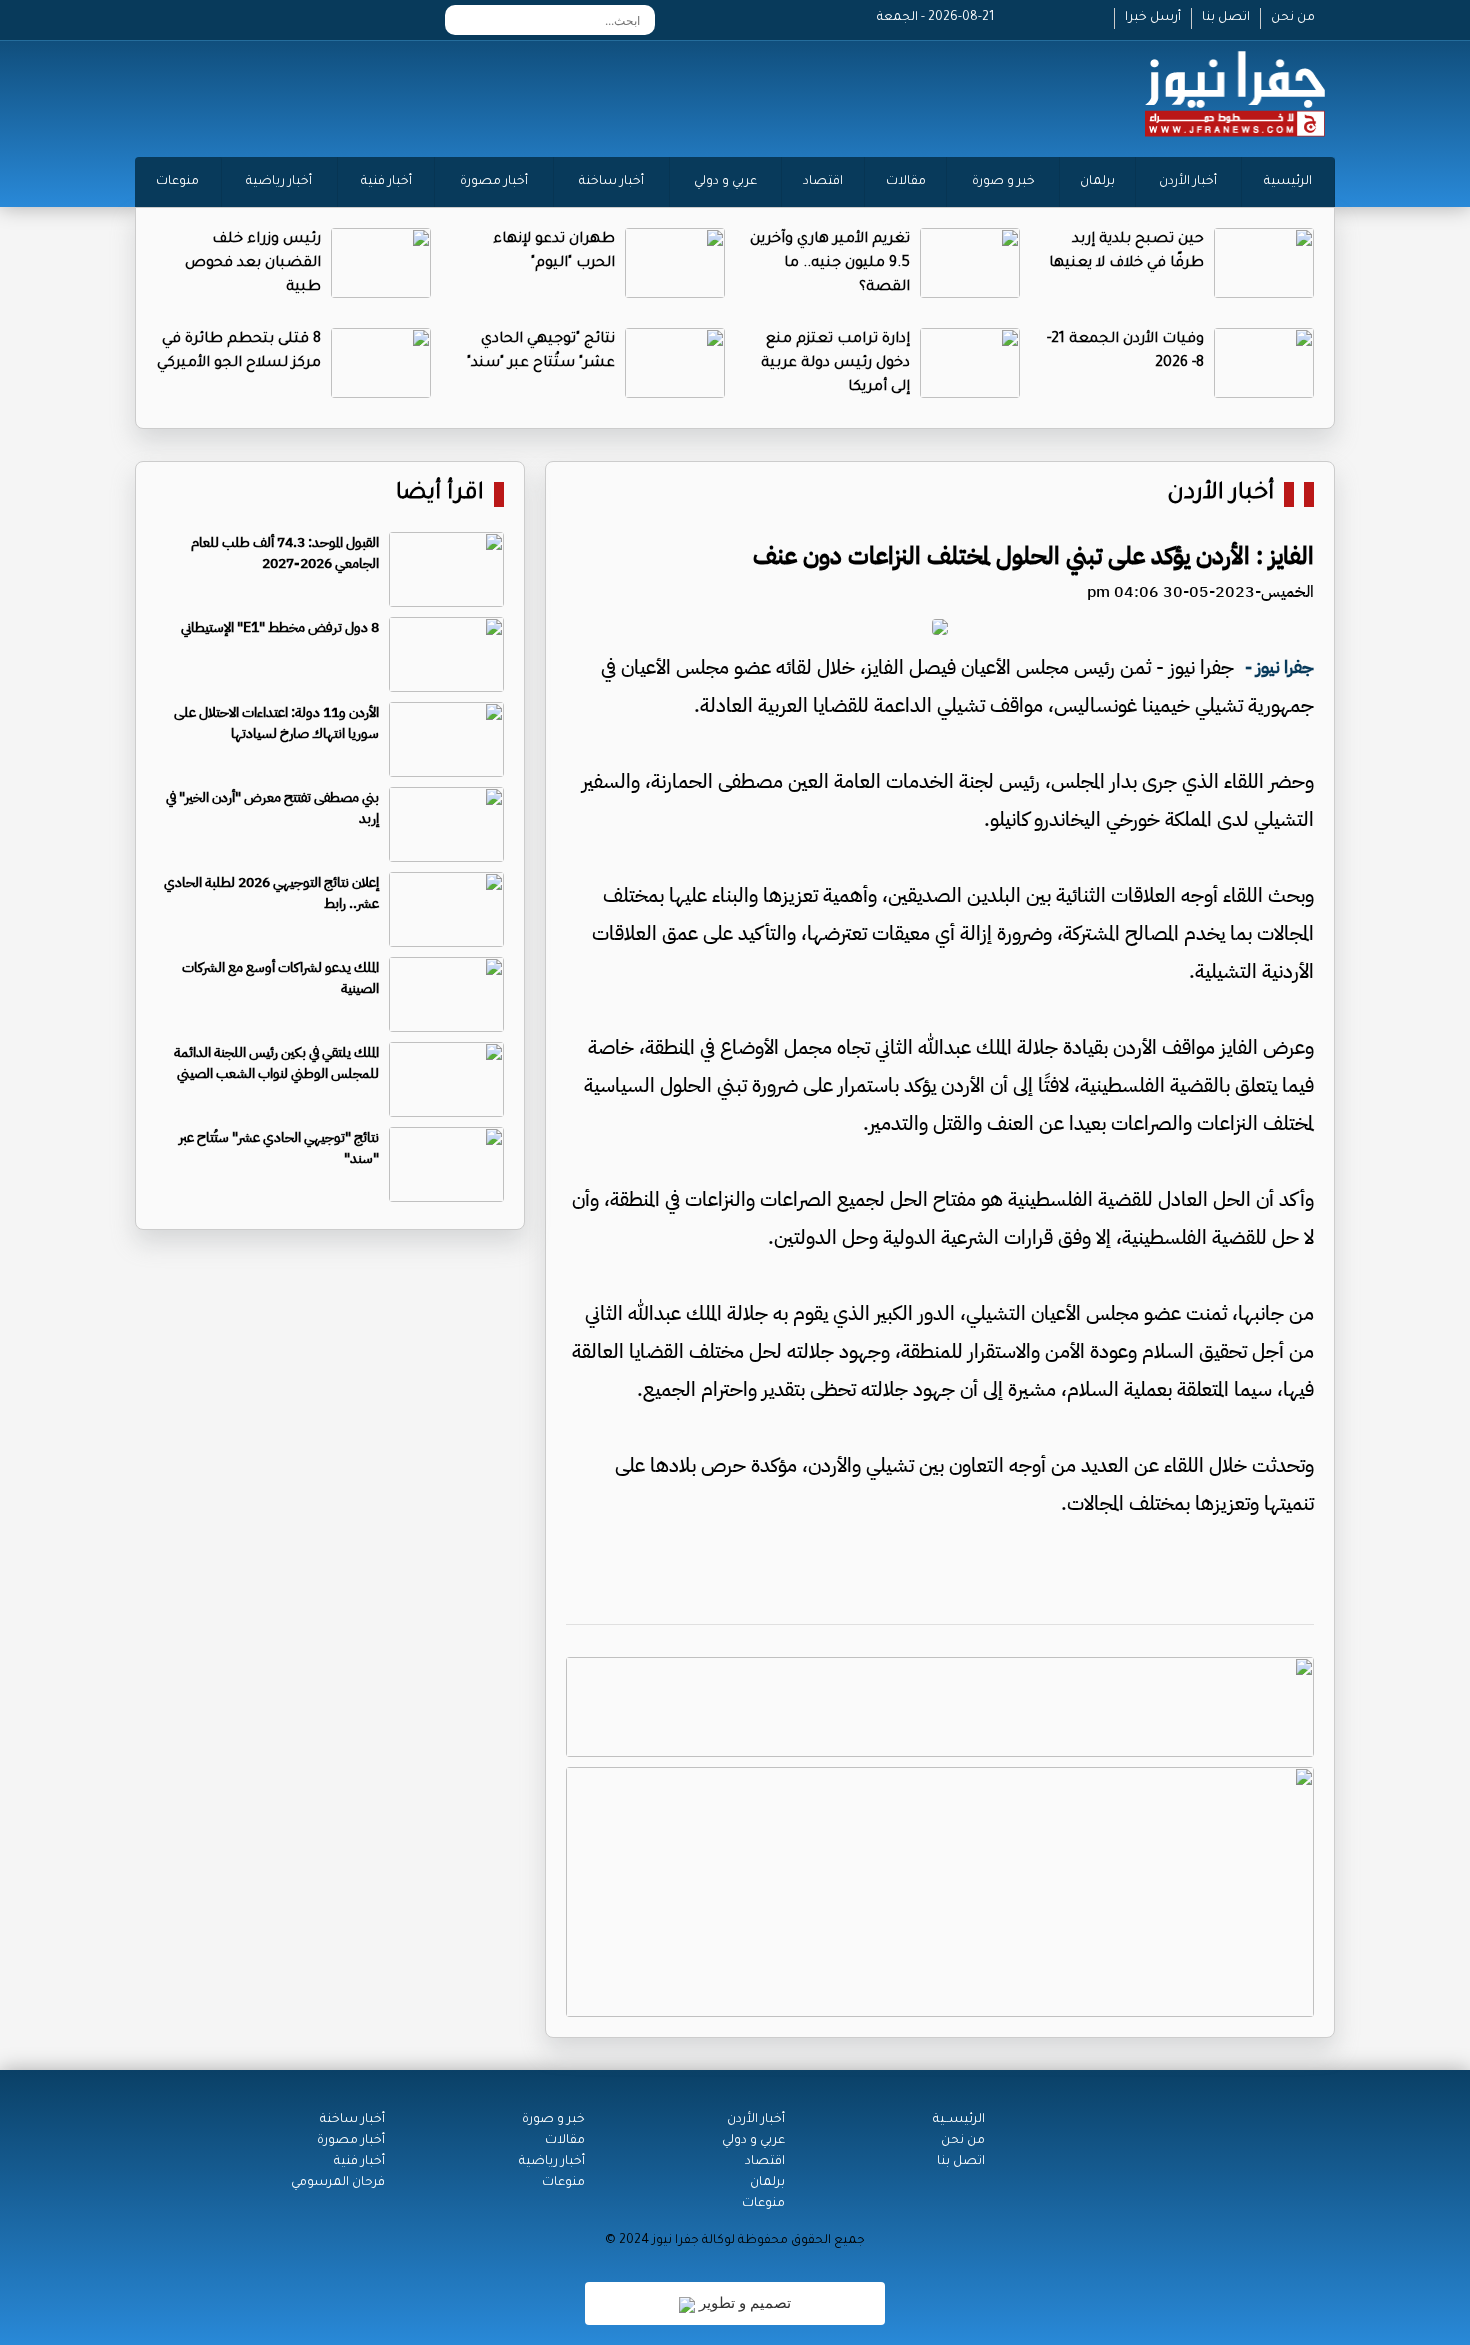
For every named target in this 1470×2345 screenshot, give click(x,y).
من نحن (1293, 18)
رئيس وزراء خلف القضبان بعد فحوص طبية (253, 264)
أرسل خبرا (1153, 18)
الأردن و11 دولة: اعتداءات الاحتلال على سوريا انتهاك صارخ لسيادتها (276, 723)
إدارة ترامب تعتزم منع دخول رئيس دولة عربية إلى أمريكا (835, 364)
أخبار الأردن (1188, 182)
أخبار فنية (386, 182)
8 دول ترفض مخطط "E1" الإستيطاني (280, 627)
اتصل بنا (1226, 18)
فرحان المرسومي (338, 2183)
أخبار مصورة (494, 182)
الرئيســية (959, 2120)
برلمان (1097, 182)
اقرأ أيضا (440, 494)
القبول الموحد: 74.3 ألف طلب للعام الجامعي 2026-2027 (285, 553)
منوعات (177, 182)
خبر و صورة (1003, 182)
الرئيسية (1288, 182)
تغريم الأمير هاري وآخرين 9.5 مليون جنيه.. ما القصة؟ (830, 264)
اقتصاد (823, 182)
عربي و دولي (725, 182)
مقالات (906, 182)
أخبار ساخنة (611, 182)
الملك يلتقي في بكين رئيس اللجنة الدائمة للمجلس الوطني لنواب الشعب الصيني (276, 1063)
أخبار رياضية (279, 182)
